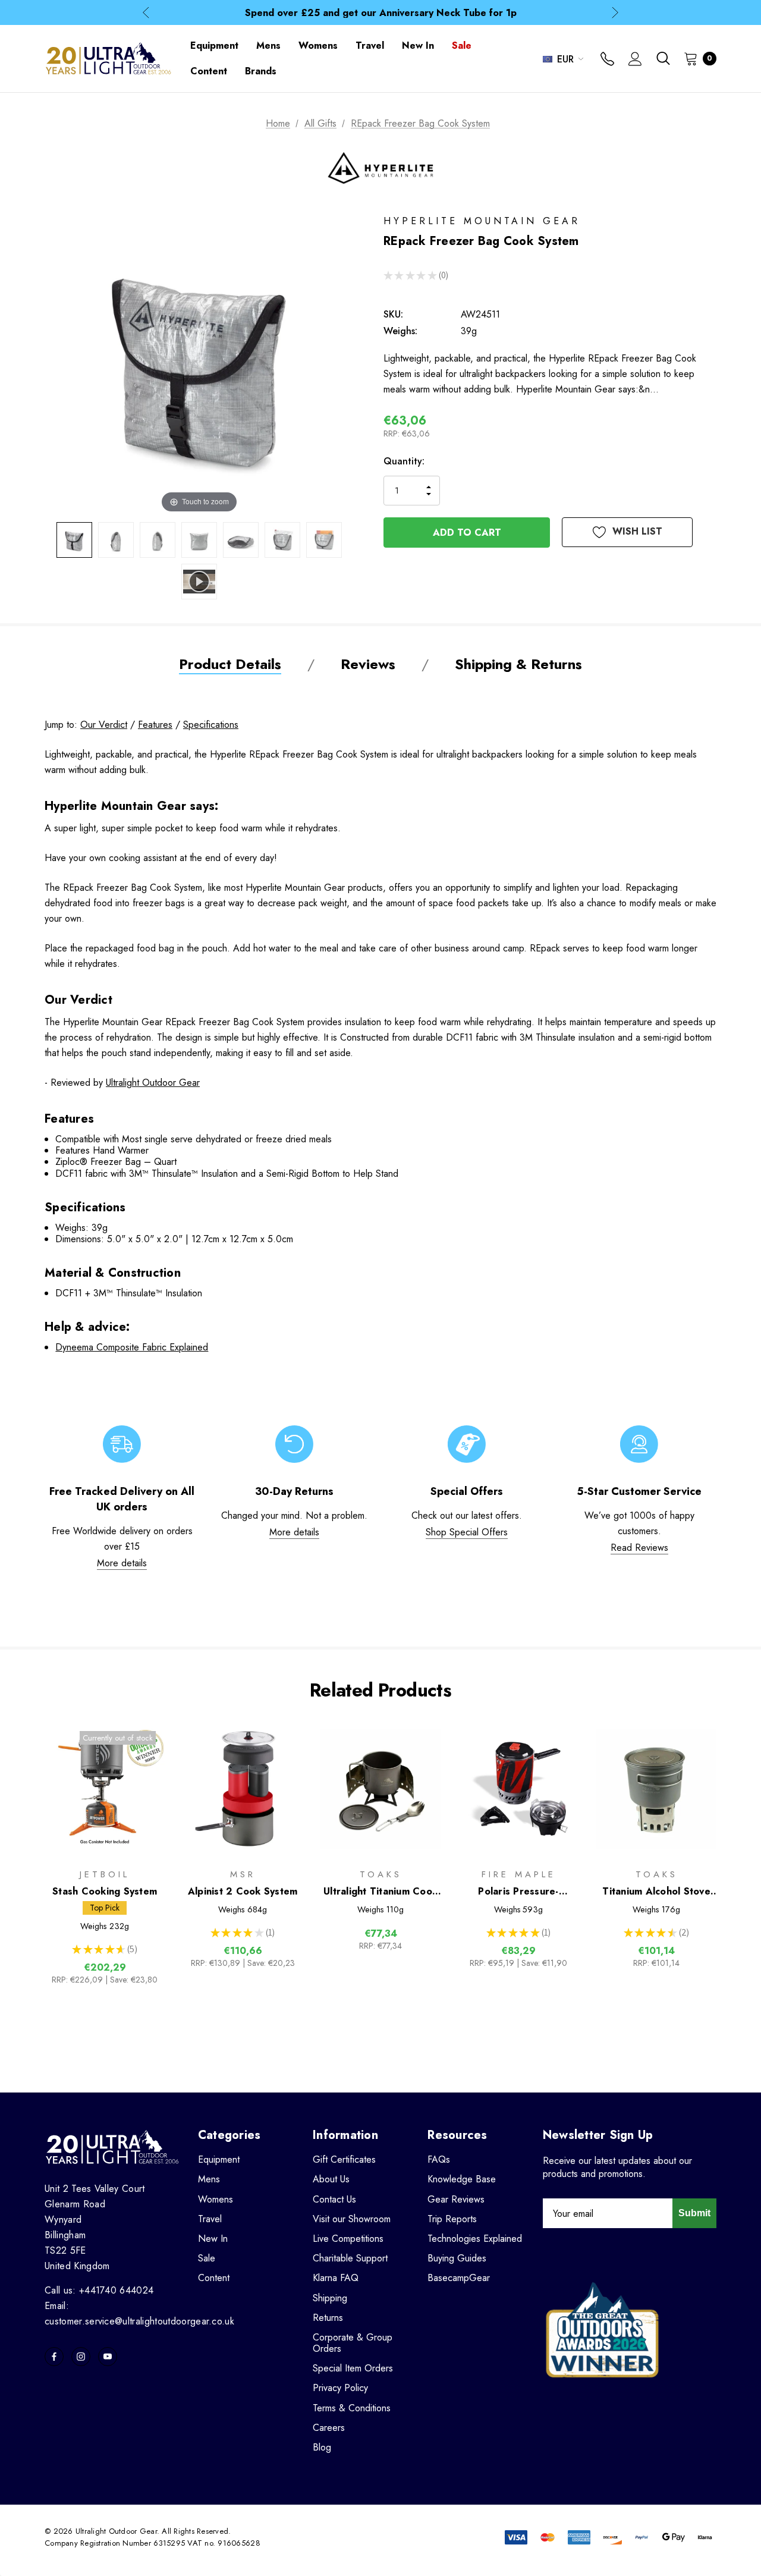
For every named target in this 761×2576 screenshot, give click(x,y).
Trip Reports (452, 2219)
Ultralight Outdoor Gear (153, 1083)
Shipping (330, 2298)
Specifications (211, 725)
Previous (146, 13)
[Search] (663, 58)
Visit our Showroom (352, 2219)
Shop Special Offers (467, 1532)
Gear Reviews (456, 2199)
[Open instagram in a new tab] (81, 2357)
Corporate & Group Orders (353, 2343)
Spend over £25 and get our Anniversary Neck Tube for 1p (381, 13)
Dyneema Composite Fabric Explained (132, 1347)
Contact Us (334, 2199)
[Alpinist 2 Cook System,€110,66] (243, 1789)
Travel (210, 2219)
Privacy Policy (340, 2388)
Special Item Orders (353, 2368)
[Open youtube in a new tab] (108, 2357)
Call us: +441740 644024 (99, 2290)
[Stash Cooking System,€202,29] (105, 1789)
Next (615, 13)
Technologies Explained (475, 2239)
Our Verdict (104, 725)
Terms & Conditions (352, 2408)
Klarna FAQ (336, 2278)
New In (213, 2239)
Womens (216, 2199)
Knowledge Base (462, 2179)
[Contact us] (607, 60)
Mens (209, 2179)
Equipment (219, 2159)
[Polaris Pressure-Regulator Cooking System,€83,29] (518, 1789)
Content (214, 2278)
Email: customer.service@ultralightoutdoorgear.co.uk (139, 2313)
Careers (329, 2428)
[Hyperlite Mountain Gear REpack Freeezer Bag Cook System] (74, 540)
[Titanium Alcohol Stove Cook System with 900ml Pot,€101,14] (656, 1789)
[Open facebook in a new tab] (54, 2357)
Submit (694, 2213)
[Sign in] (635, 60)
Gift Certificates (344, 2159)
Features (155, 725)
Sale (207, 2258)
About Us (331, 2179)
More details (122, 1563)
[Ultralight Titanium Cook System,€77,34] (380, 1789)
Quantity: (404, 461)
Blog (322, 2447)
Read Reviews (639, 1548)
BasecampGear (459, 2278)
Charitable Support (350, 2258)
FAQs (439, 2159)
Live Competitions (348, 2239)
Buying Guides (457, 2258)
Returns (328, 2318)
